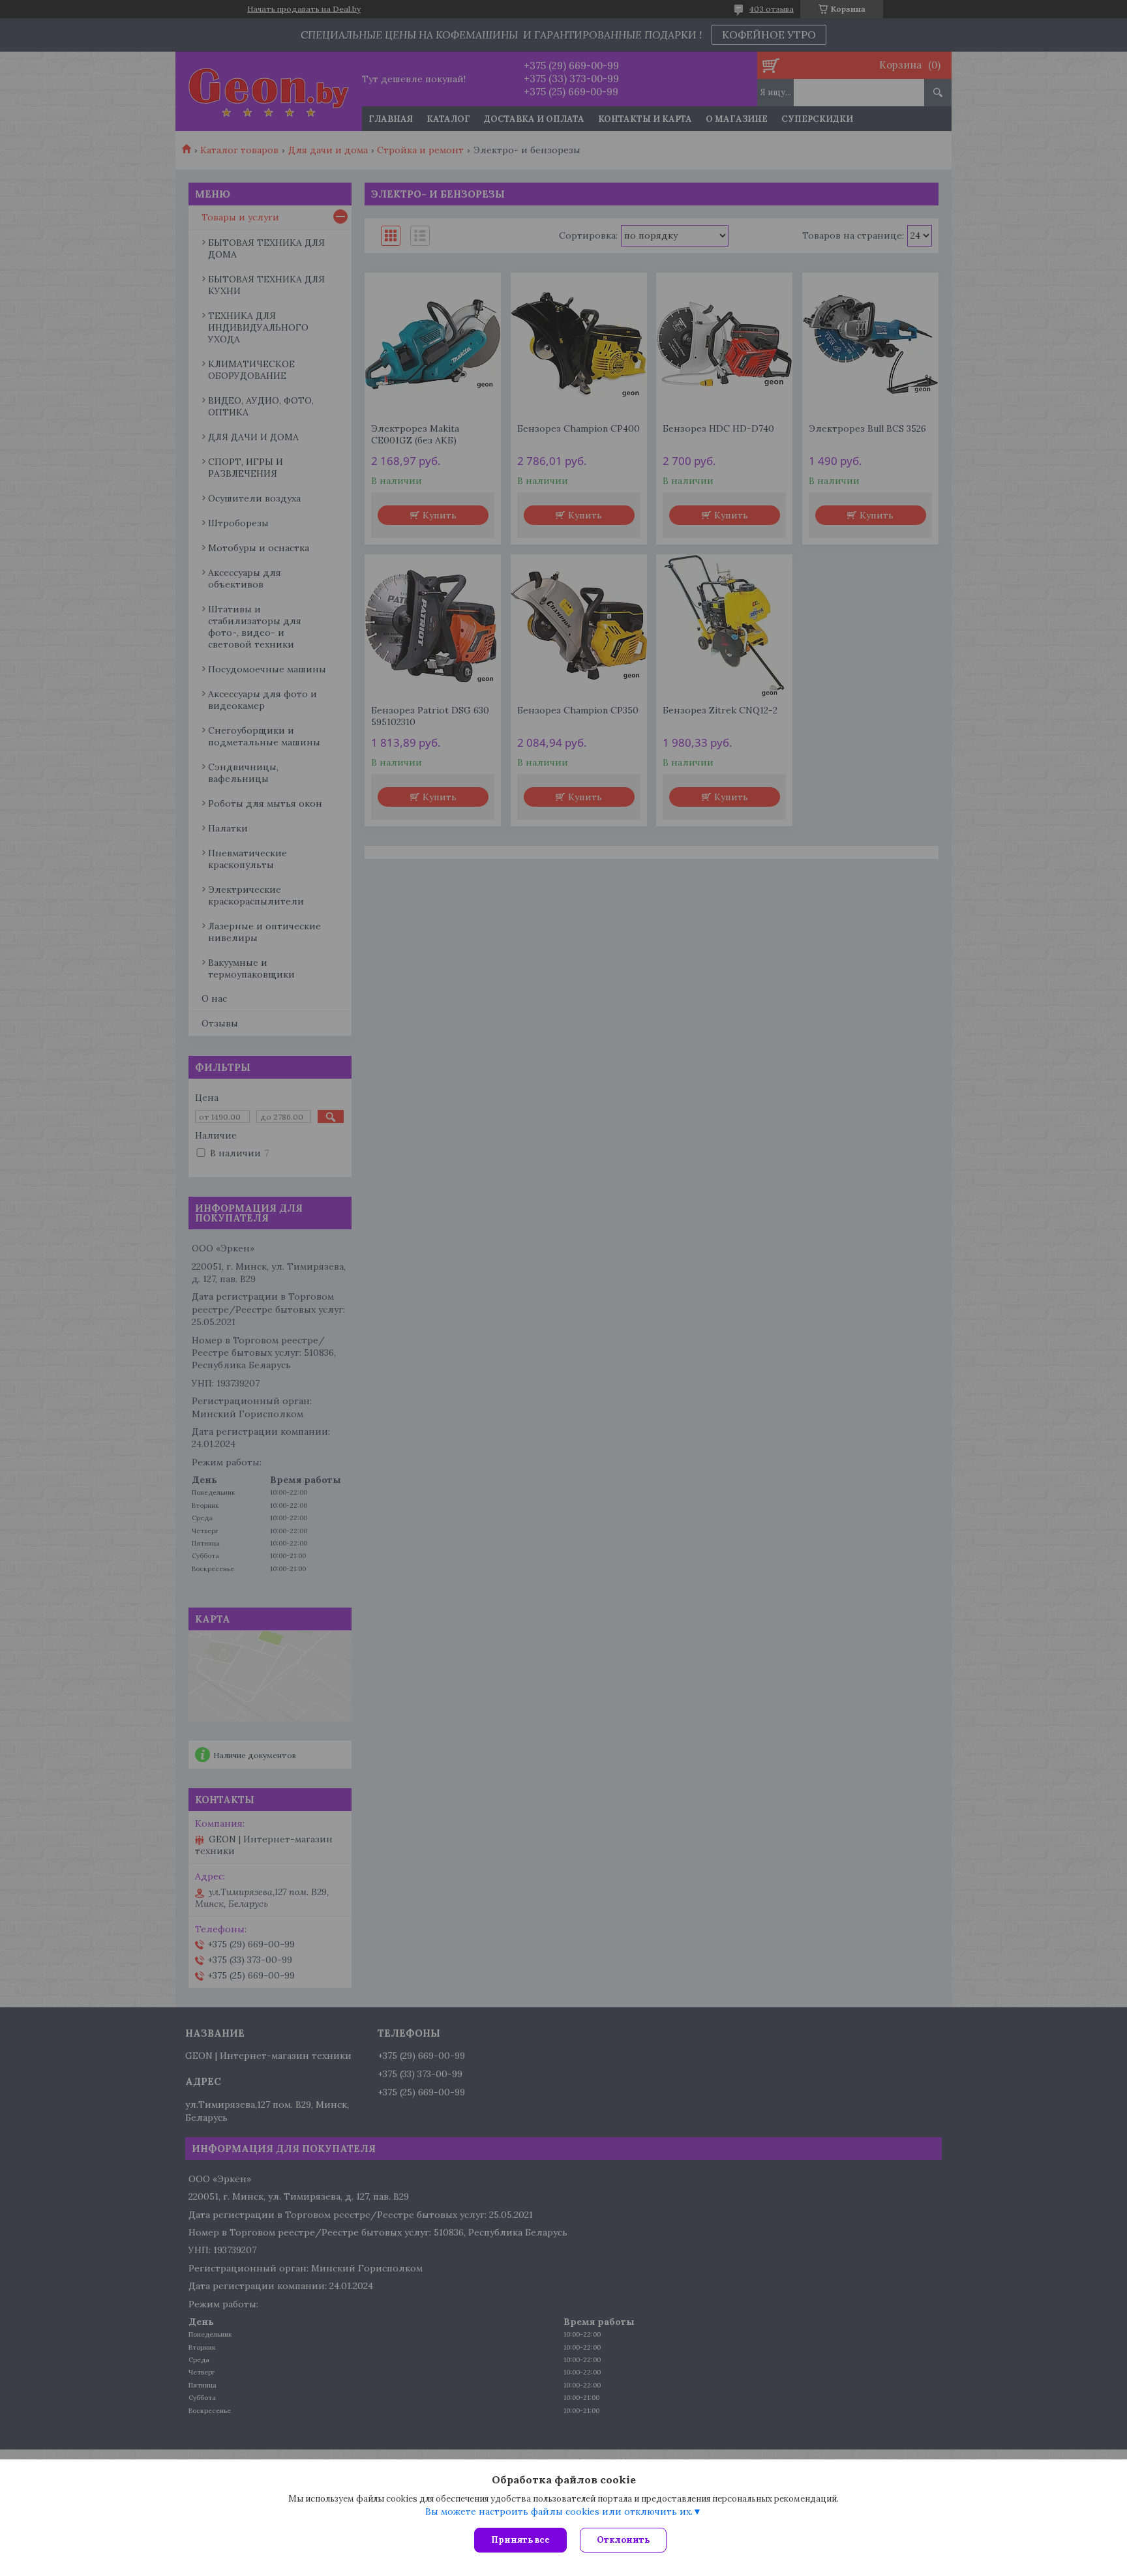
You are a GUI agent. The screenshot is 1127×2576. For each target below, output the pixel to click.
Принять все (520, 2540)
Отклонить (623, 2540)
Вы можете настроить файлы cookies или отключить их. (559, 2511)
